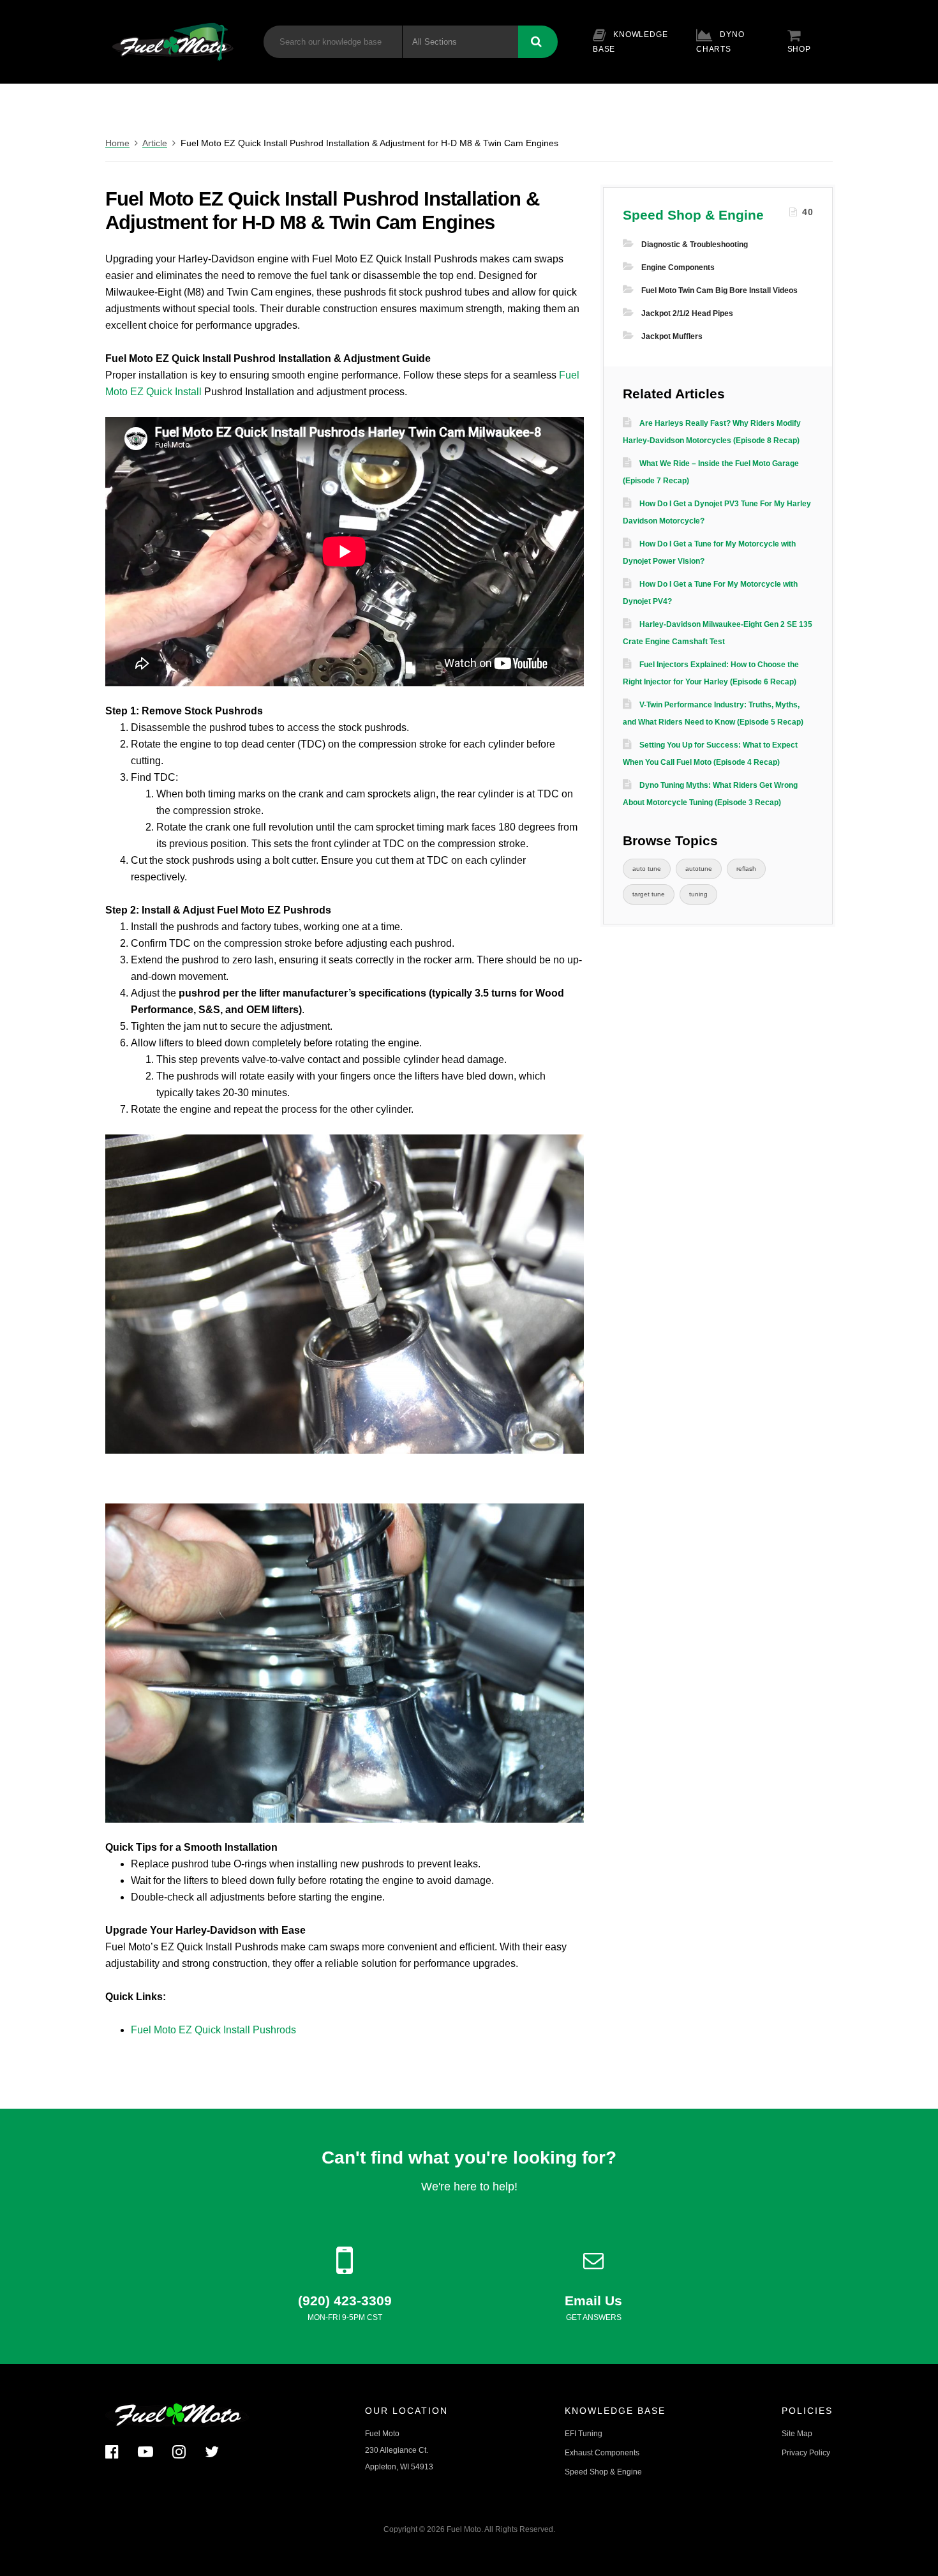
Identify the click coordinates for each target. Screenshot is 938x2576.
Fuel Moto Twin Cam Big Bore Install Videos (719, 290)
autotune (699, 869)
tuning (698, 894)
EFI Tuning (584, 2434)
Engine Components (678, 267)
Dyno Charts (720, 42)
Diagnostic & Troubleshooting (695, 245)
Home (117, 143)
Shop (799, 49)
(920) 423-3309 (345, 2301)
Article (155, 143)
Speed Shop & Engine (693, 215)
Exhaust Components (602, 2453)
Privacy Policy (806, 2453)
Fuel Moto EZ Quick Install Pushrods (213, 2030)
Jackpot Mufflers (672, 336)
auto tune (647, 869)
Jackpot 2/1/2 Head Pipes (687, 313)
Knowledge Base (630, 42)
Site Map (797, 2434)
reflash (746, 869)
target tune (649, 894)
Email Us (593, 2301)
